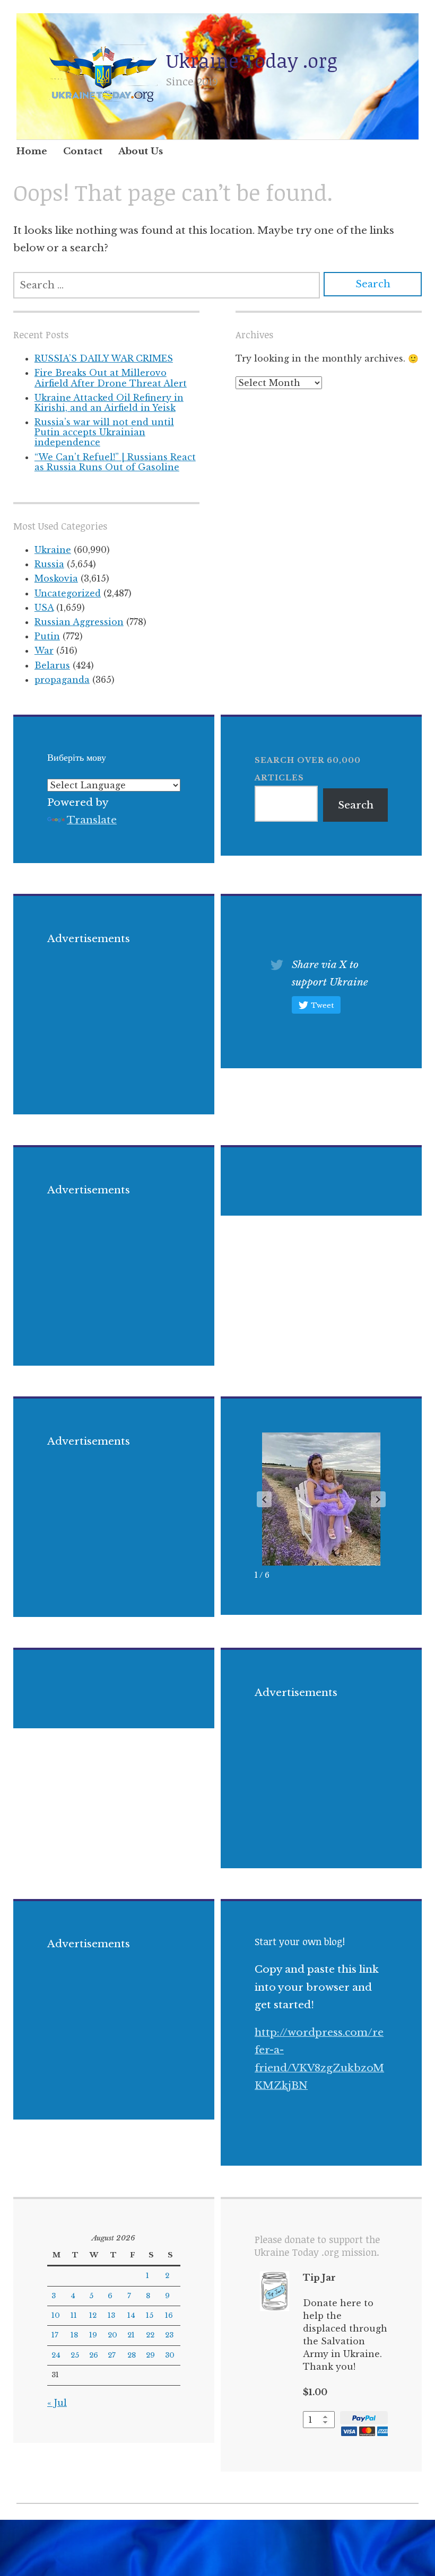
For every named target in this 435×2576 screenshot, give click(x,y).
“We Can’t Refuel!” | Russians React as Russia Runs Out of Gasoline (115, 462)
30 (170, 2355)
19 (93, 2335)
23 (169, 2335)
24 (56, 2355)
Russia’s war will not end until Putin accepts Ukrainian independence (104, 432)
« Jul (57, 2403)
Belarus (52, 665)
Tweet (322, 1005)
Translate (92, 820)
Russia (49, 564)
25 (75, 2355)
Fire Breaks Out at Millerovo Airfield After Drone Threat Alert (111, 378)
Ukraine (53, 550)
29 (150, 2355)
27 (112, 2355)
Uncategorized (68, 593)
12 (93, 2315)
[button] (378, 1499)
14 (131, 2315)
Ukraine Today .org (252, 60)
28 (132, 2355)
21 (131, 2335)
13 (111, 2315)
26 (94, 2355)
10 (56, 2315)
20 (112, 2335)
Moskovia (56, 578)
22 (150, 2335)
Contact (83, 151)
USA (44, 608)
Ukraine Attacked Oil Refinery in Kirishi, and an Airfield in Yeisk (109, 403)
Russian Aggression (79, 622)
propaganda (62, 680)
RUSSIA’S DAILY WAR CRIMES (104, 358)
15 (150, 2315)
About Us (141, 151)
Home (32, 151)
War (44, 650)
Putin (47, 636)
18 (74, 2335)
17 (55, 2335)
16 (169, 2315)
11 (74, 2315)
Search (356, 805)
